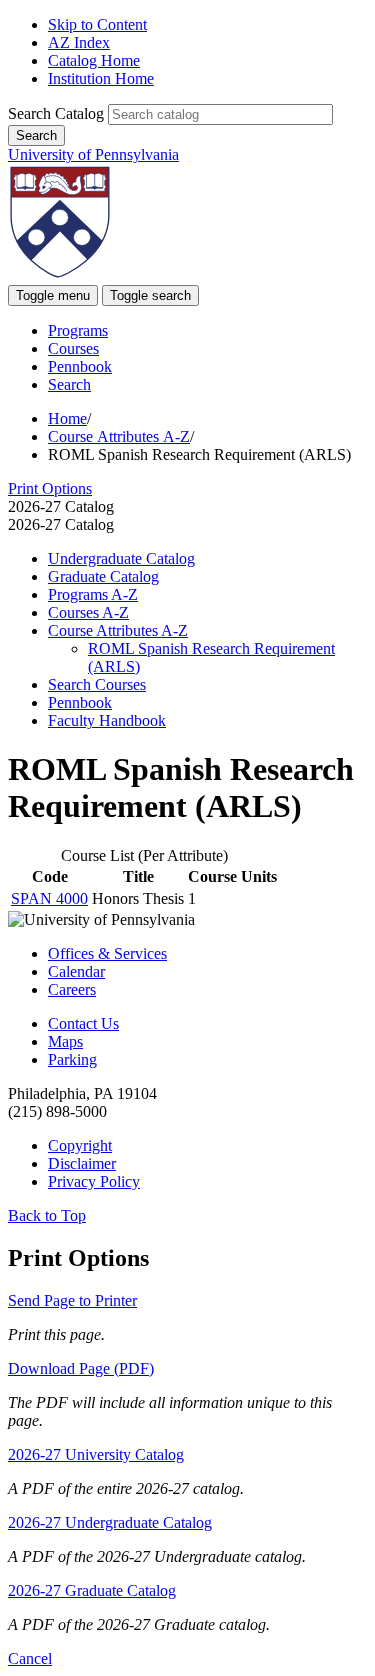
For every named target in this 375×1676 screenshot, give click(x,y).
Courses (73, 348)
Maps (65, 1041)
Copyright (80, 1145)
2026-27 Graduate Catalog (92, 1590)
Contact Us (83, 1023)
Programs (78, 330)
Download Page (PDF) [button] (81, 1368)
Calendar (76, 971)
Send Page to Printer (72, 1300)
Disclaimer (82, 1163)
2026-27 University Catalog (96, 1454)
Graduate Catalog (103, 576)
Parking (72, 1059)
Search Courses (97, 684)
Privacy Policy (94, 1181)
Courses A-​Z (88, 612)
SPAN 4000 (49, 898)
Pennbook (80, 366)
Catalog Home (94, 60)
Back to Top (47, 1215)
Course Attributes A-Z (119, 436)
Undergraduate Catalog (121, 558)
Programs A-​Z (93, 594)
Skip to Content (97, 24)
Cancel (30, 1658)
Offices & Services (107, 953)
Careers (72, 989)
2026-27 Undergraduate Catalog (110, 1522)
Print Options (50, 488)
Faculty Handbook (107, 720)
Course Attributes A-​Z (118, 630)
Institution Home (101, 78)
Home (67, 418)
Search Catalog (56, 113)
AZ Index (79, 42)
